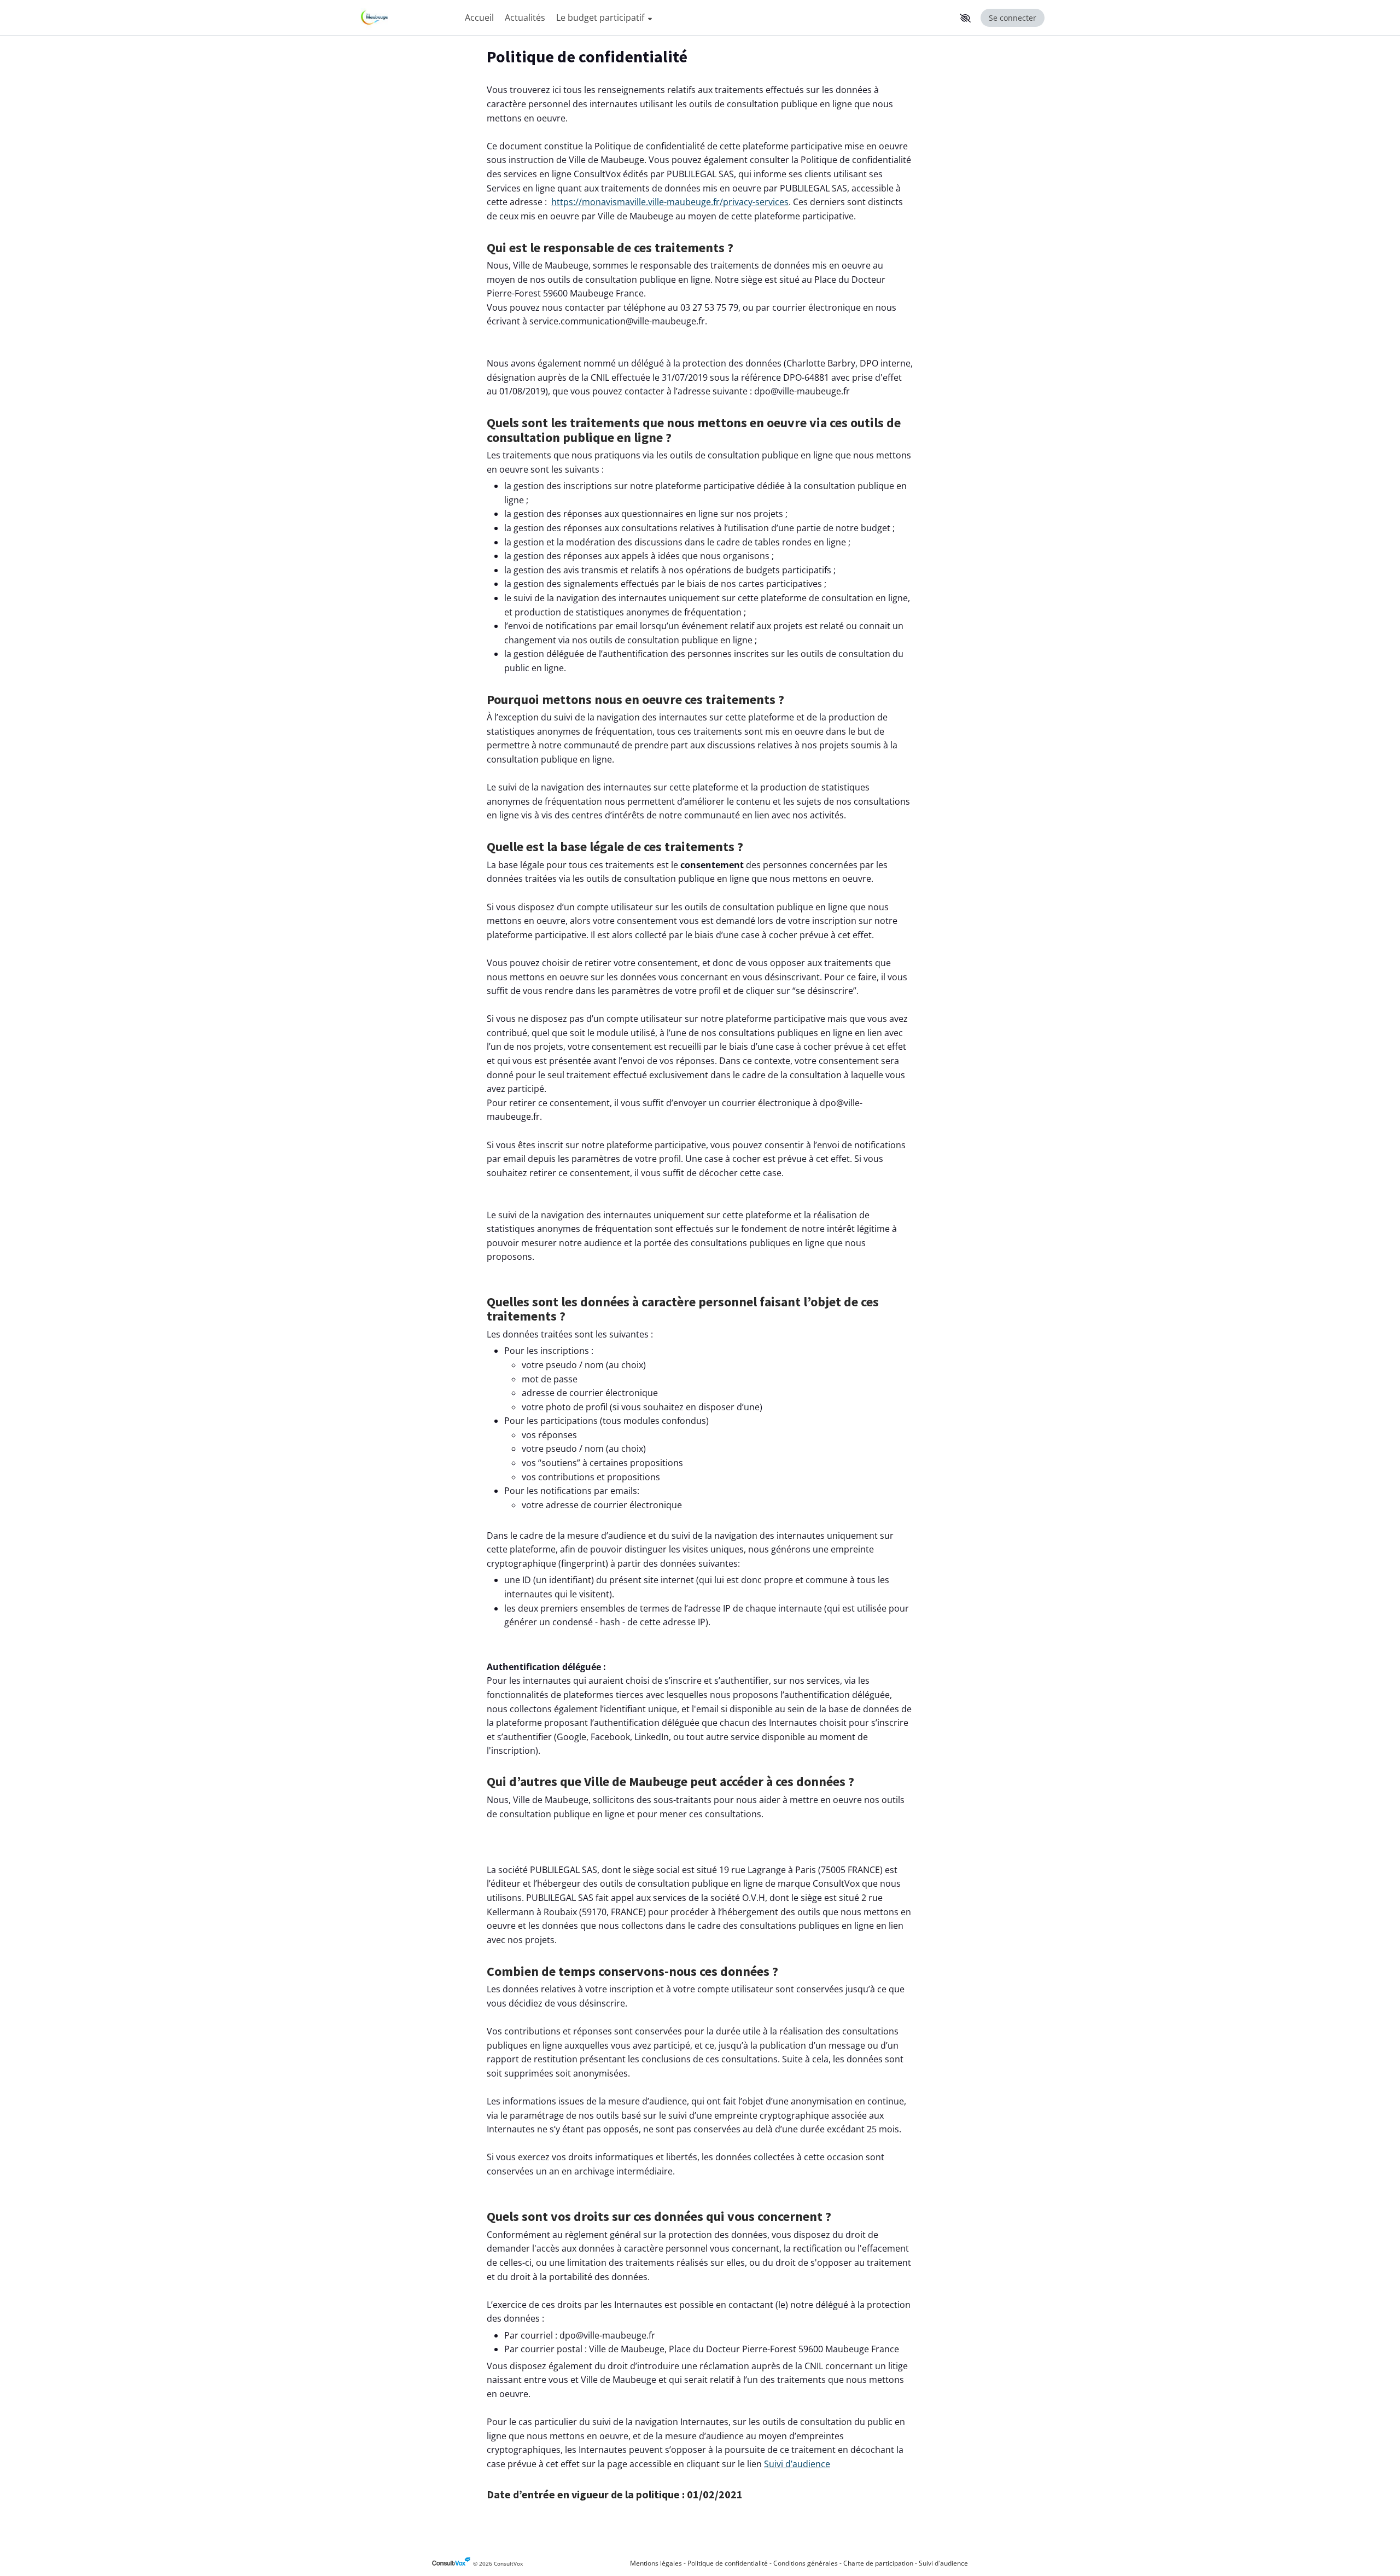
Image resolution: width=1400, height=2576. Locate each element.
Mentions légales (656, 2563)
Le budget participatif (601, 18)
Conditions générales (806, 2563)
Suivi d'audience (943, 2563)
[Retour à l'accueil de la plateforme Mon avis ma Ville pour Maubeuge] (405, 18)
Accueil (479, 18)
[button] (965, 18)
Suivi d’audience (797, 2464)
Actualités (525, 18)
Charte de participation (878, 2563)
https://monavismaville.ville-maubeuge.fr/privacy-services (670, 202)
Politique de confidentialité (728, 2563)
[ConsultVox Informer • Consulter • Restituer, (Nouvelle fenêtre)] (453, 2564)
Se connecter (1013, 18)
